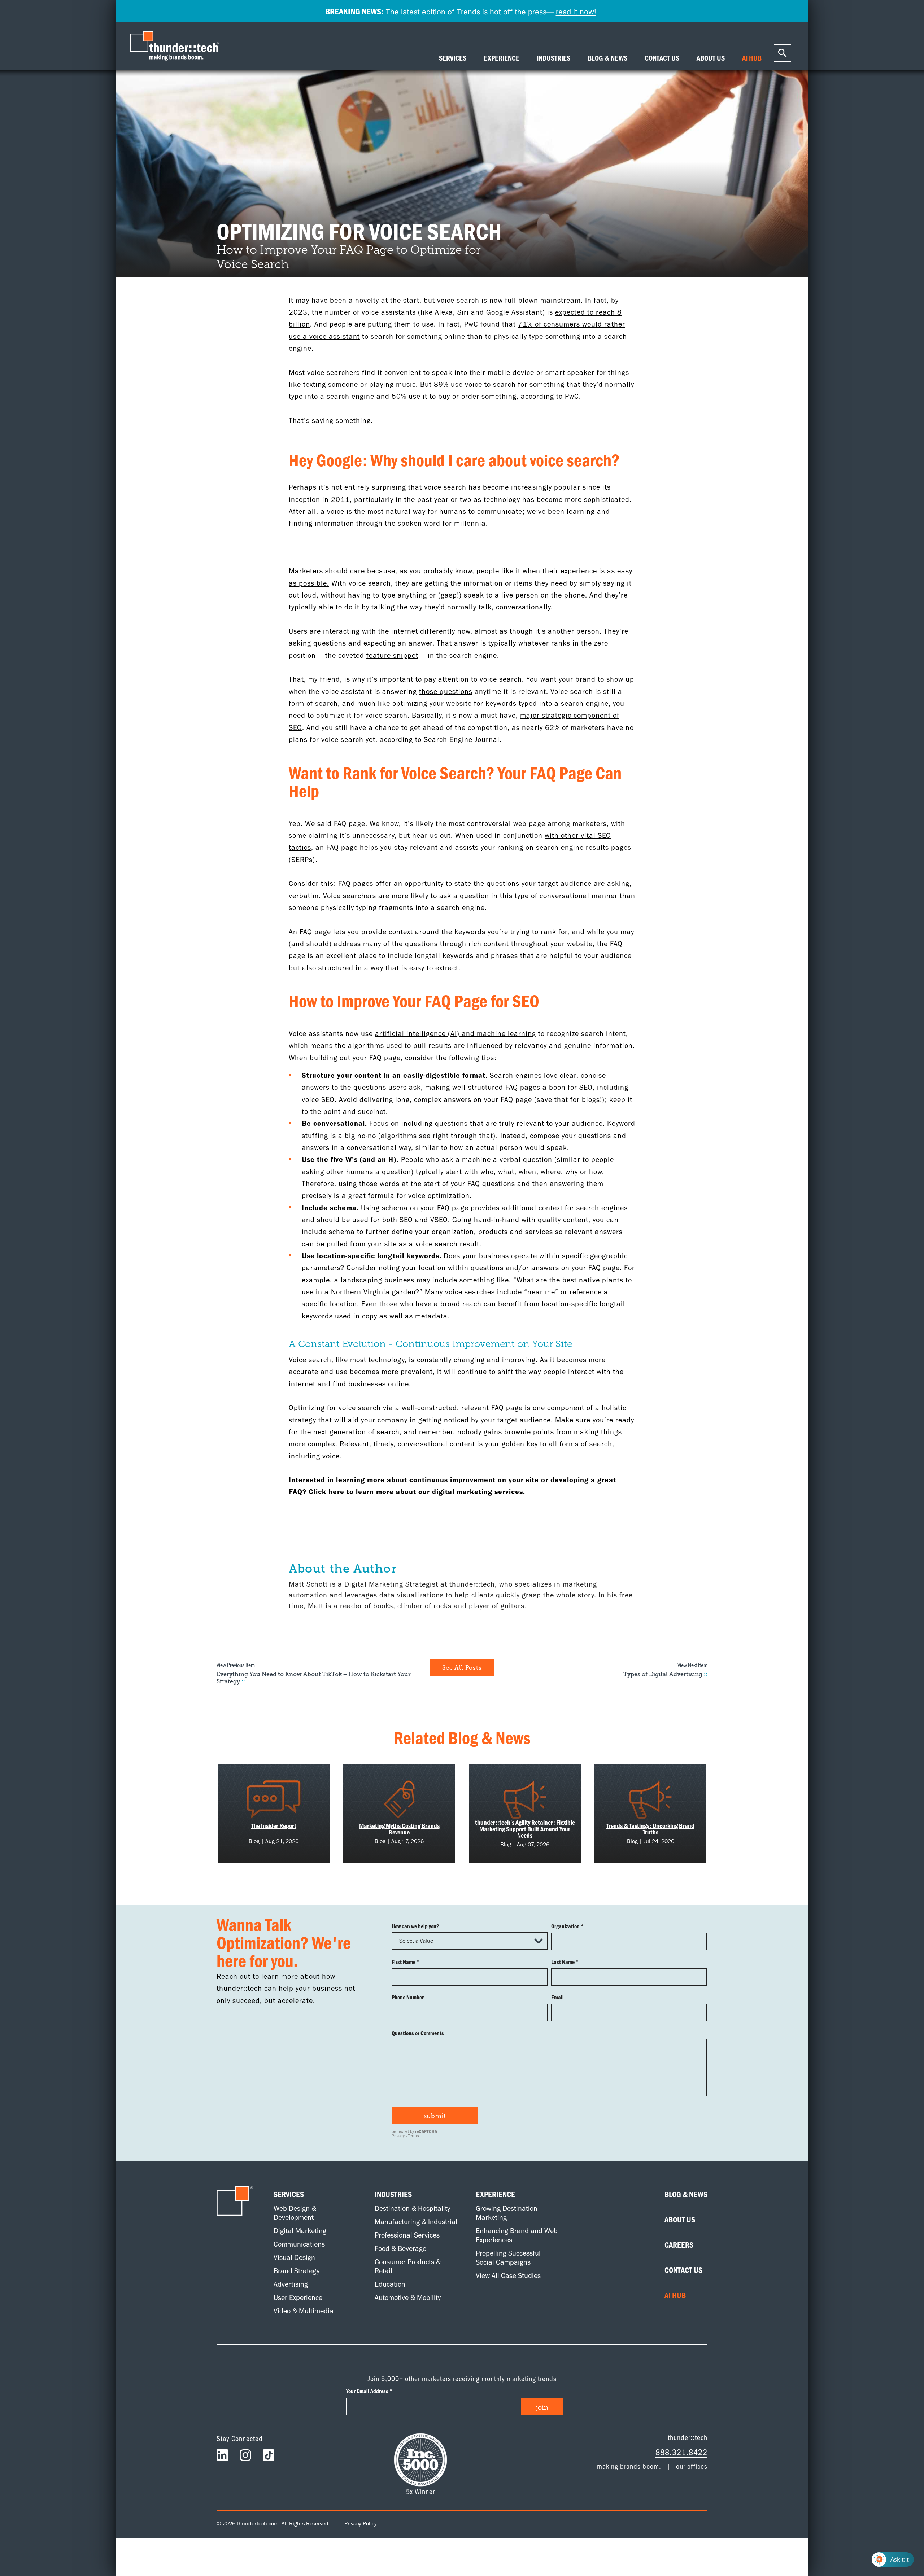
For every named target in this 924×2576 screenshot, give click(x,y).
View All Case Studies (508, 2275)
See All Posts (462, 1668)
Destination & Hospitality (412, 2208)
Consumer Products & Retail (408, 2266)
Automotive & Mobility (408, 2297)
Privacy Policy (361, 2523)
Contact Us (683, 2270)
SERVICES (453, 58)
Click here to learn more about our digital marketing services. (417, 1492)
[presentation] (176, 46)
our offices (692, 2466)
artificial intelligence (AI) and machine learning (456, 1033)
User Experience (298, 2297)
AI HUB (752, 58)
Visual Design (294, 2257)
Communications (299, 2244)
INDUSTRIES (553, 58)
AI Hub (675, 2295)
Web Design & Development (295, 2213)
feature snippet (392, 655)
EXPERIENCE (502, 58)
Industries (393, 2194)
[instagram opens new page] (245, 2457)
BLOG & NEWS (607, 58)
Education (390, 2284)
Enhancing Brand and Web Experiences (517, 2235)
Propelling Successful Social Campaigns (508, 2258)
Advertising (291, 2284)
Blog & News (686, 2194)
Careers (679, 2245)
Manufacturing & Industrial (416, 2222)
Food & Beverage (400, 2248)
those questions (446, 691)
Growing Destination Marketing (507, 2213)
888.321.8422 (681, 2452)
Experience (495, 2194)
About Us (680, 2219)
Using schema (384, 1208)
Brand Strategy (297, 2271)
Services (289, 2194)
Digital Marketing (300, 2231)
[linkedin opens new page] (222, 2457)
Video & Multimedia (304, 2311)
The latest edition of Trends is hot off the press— (461, 11)
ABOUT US (711, 58)
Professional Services (407, 2235)
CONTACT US (662, 58)
